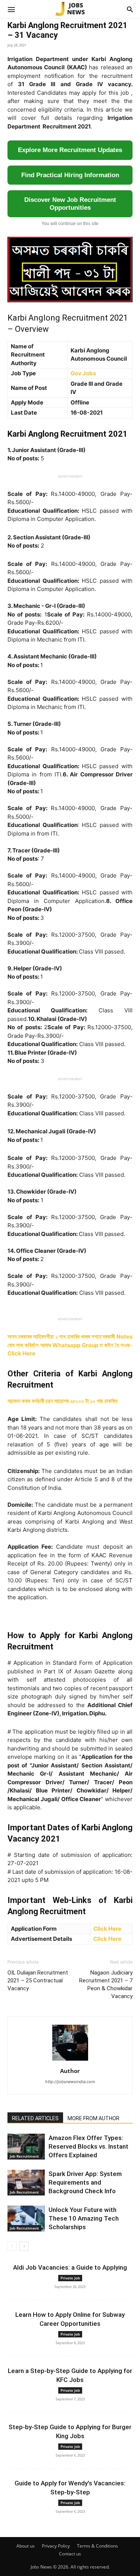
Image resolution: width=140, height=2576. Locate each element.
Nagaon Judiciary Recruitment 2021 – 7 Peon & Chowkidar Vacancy (106, 1984)
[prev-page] (12, 2246)
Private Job (70, 2278)
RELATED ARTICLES (35, 2118)
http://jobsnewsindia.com (70, 2082)
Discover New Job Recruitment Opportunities (70, 204)
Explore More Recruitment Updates (70, 150)
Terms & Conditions (97, 2546)
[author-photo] (70, 2060)
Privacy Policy (56, 2546)
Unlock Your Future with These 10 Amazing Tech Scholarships (84, 2218)
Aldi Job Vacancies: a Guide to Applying (70, 2267)
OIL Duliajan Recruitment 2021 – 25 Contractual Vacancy (38, 1981)
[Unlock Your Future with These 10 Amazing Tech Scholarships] (26, 2219)
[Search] (130, 9)
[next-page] (24, 2246)
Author (70, 2071)
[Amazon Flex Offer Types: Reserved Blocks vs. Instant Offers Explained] (26, 2147)
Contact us (70, 2554)
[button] (11, 9)
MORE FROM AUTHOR (94, 2118)
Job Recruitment (24, 2156)
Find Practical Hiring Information (70, 175)
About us (26, 2546)
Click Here (107, 1929)
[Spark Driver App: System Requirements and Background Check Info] (26, 2183)
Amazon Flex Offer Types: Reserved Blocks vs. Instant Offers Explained (88, 2146)
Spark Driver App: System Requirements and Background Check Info (85, 2182)
